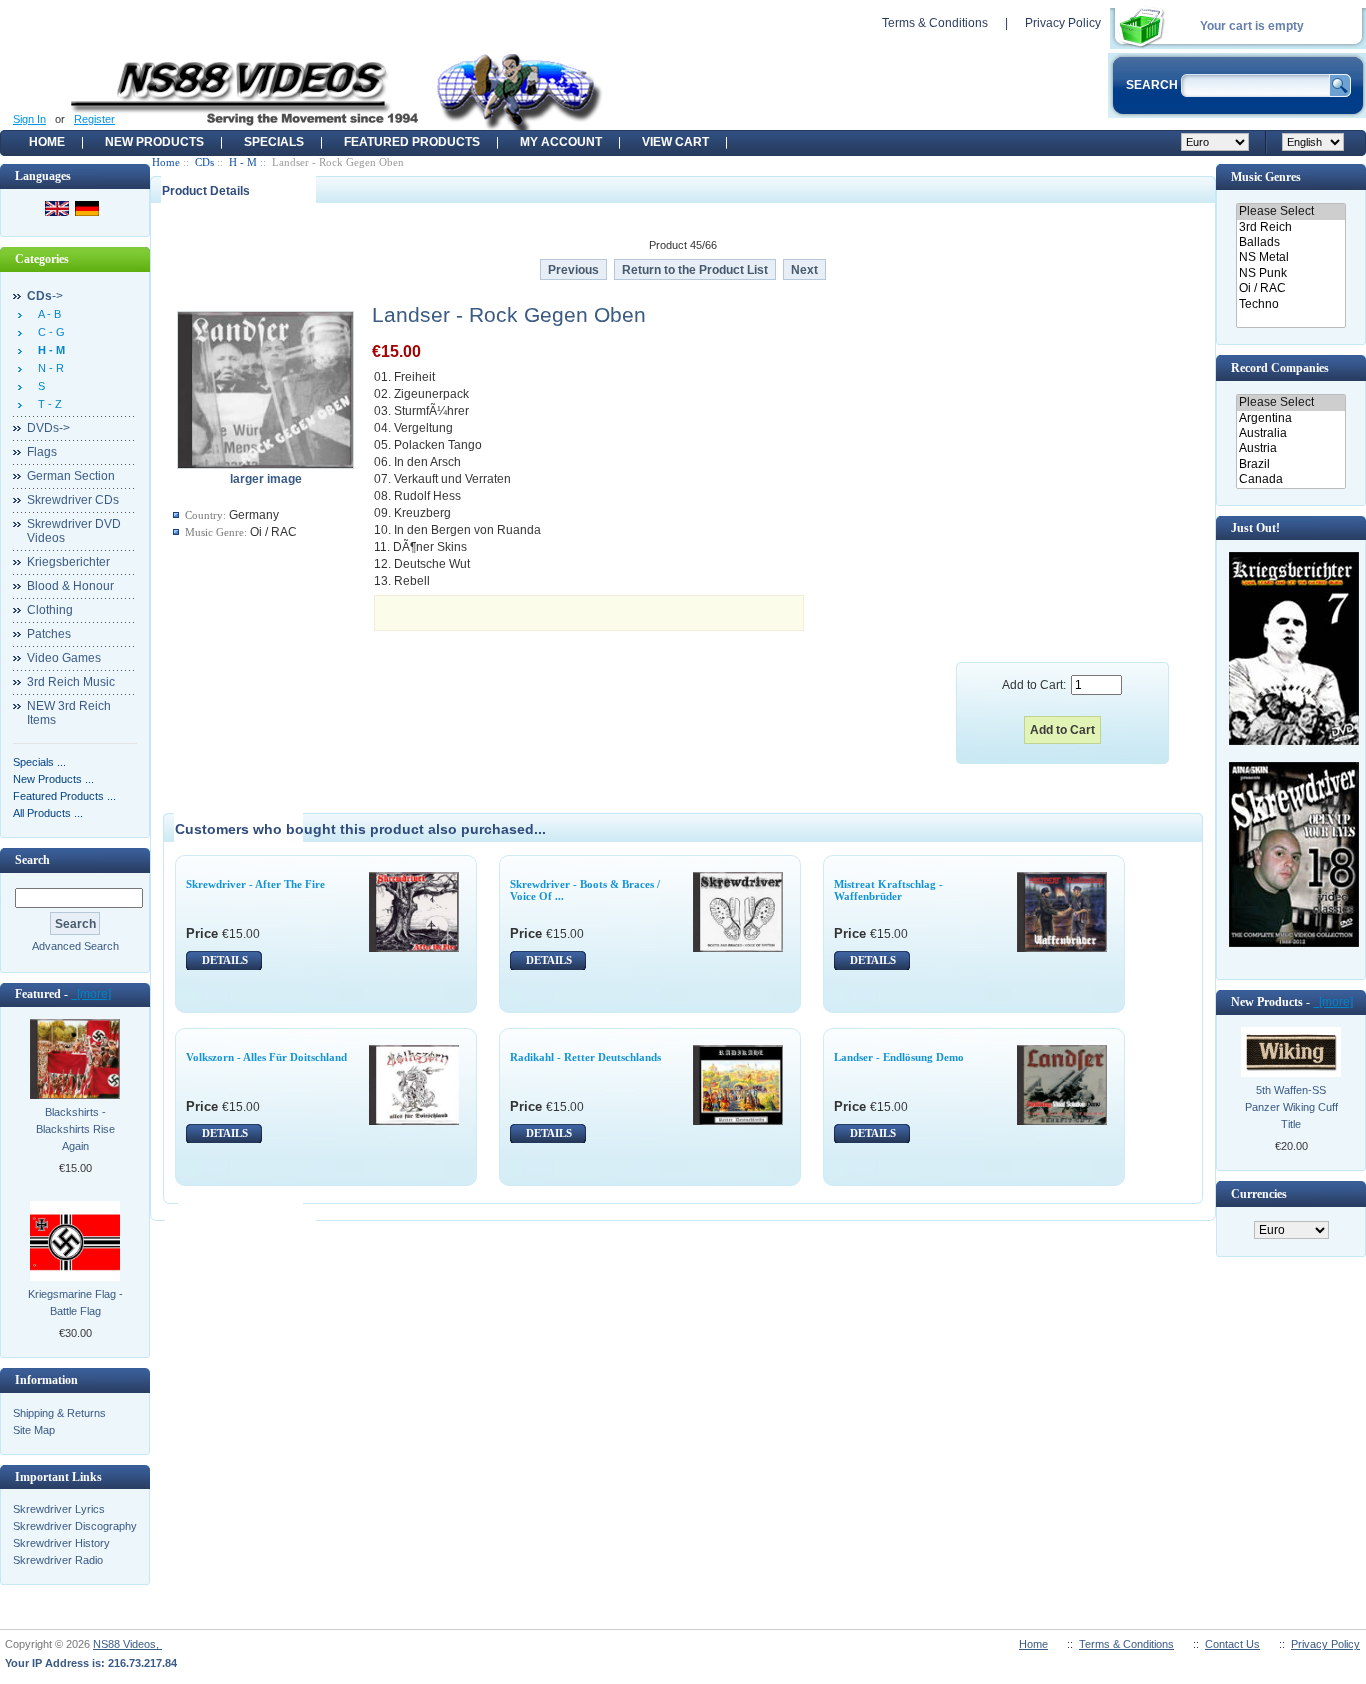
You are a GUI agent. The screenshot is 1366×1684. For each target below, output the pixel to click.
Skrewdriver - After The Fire (255, 884)
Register (94, 119)
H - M (243, 162)
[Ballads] (1290, 242)
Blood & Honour (70, 586)
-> (45, 296)
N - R (48, 368)
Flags (42, 452)
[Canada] (1290, 479)
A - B (46, 314)
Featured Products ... (64, 796)
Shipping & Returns (59, 1413)
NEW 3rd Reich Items (69, 713)
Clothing (50, 610)
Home (47, 142)
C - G (48, 332)
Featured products (412, 142)
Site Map (34, 1430)
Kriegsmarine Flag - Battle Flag (75, 1302)
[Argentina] (1290, 418)
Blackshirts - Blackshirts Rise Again (75, 1129)
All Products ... (48, 813)
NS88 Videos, (127, 1644)
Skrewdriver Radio (58, 1560)
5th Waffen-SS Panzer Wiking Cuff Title (1291, 1107)
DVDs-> (48, 428)
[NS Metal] (1290, 257)
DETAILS (225, 960)
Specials (274, 142)
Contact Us (1232, 1644)
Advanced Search (75, 946)
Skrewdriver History (61, 1543)
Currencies (1259, 1194)
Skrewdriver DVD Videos (74, 531)
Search (32, 860)
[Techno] (1290, 304)
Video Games (64, 658)
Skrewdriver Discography (75, 1526)
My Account (561, 142)
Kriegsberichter (68, 562)
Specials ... (39, 762)
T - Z (47, 404)
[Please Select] (1290, 211)
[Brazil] (1290, 464)
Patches (49, 634)
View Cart (675, 142)
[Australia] (1290, 433)
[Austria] (1290, 448)
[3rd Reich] (1290, 227)
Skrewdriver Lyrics (59, 1509)
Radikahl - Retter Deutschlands (585, 1057)
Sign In (29, 119)
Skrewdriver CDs (73, 500)
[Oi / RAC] (1290, 288)
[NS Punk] (1290, 273)
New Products (154, 142)
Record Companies (1280, 368)
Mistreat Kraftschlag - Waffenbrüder (888, 890)
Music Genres (1266, 177)
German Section (71, 476)
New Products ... (53, 779)
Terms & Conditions (935, 23)
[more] (91, 994)
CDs (204, 162)
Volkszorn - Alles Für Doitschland (266, 1057)
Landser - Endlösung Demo (899, 1057)
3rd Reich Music (71, 682)
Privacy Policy (1063, 23)
